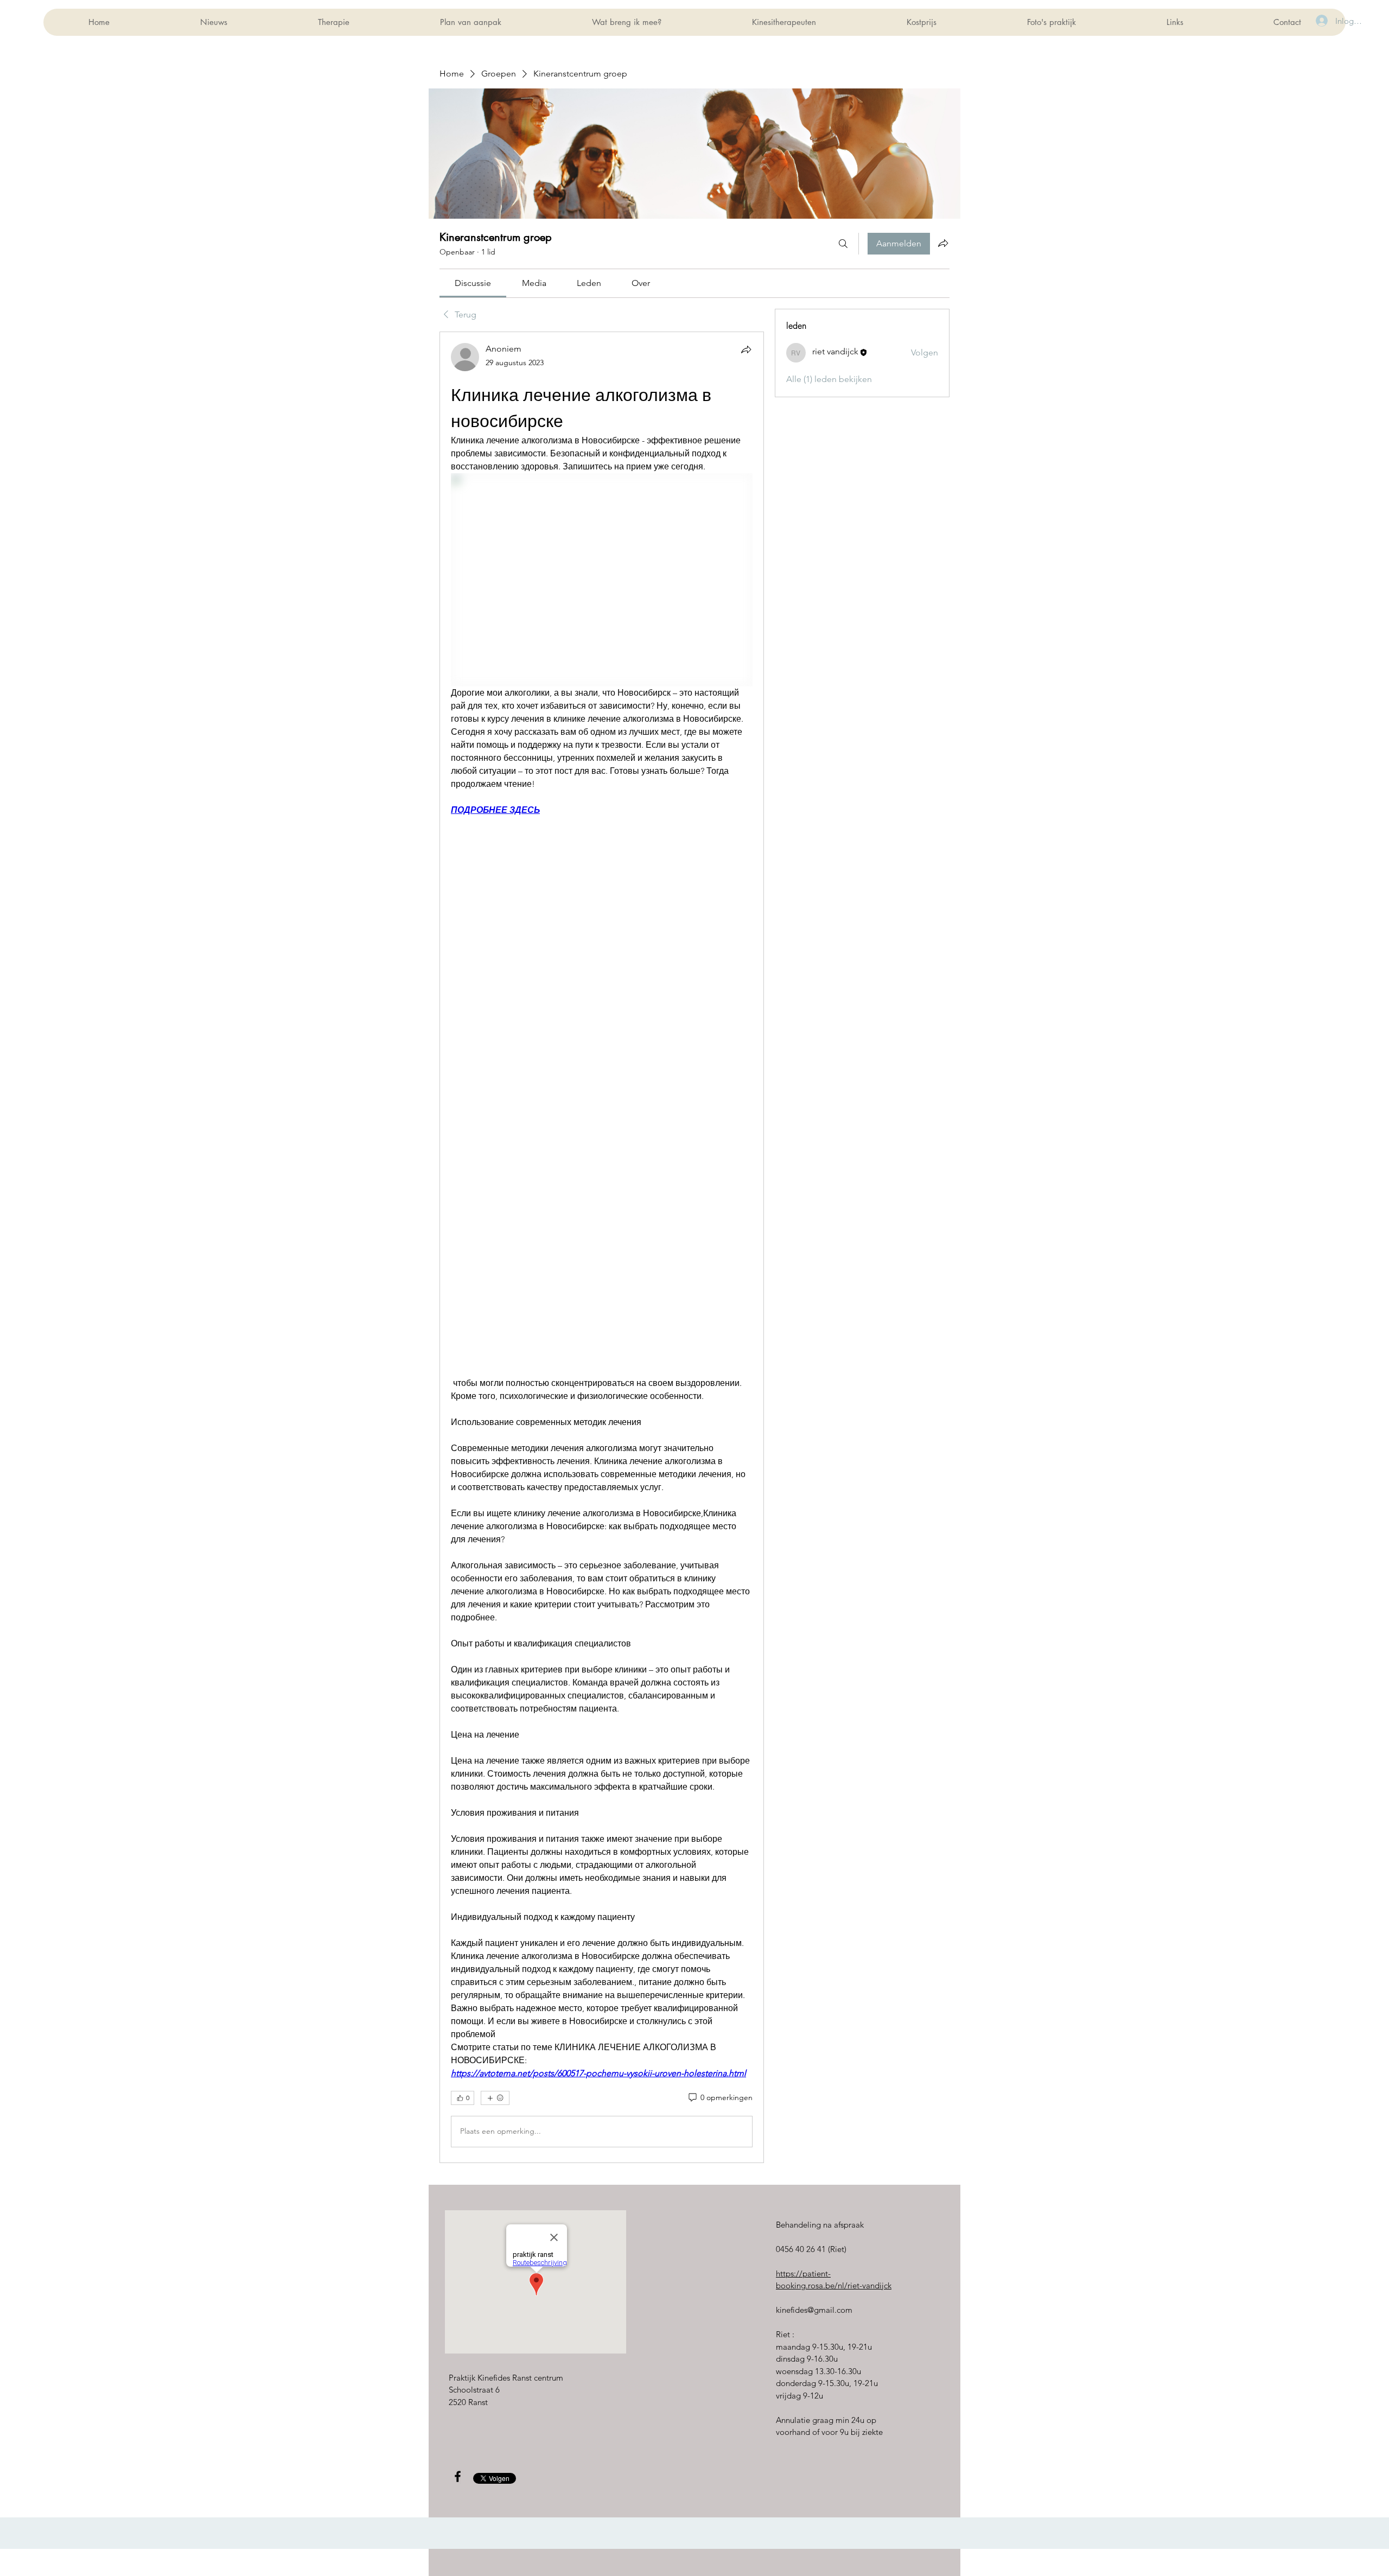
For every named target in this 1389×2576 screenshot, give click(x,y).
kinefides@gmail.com (814, 2310)
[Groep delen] (943, 243)
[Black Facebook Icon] (458, 2476)
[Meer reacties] (495, 2098)
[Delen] (746, 349)
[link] (473, 283)
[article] (602, 1247)
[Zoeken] (843, 244)
